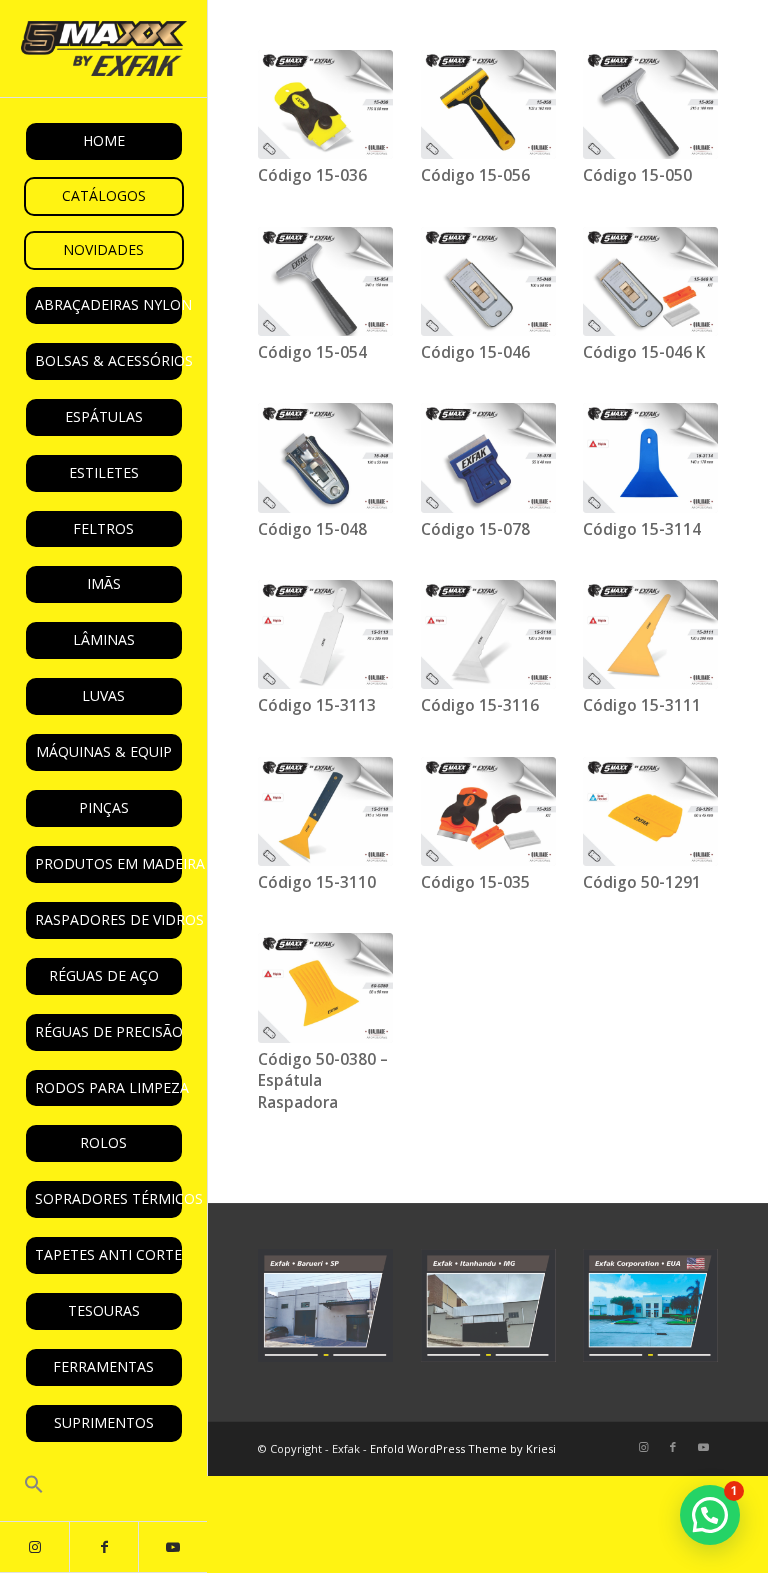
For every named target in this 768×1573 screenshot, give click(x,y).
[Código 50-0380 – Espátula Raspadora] (325, 987)
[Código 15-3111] (650, 634)
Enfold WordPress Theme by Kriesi (463, 1448)
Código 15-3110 (317, 882)
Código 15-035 (475, 882)
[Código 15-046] (488, 281)
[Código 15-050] (650, 104)
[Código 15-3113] (325, 634)
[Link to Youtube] (172, 1547)
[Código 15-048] (325, 457)
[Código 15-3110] (325, 811)
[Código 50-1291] (650, 811)
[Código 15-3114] (650, 457)
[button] (104, 1486)
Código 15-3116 (480, 705)
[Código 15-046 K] (650, 281)
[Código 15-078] (488, 457)
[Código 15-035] (488, 811)
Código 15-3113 (317, 705)
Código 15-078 (475, 529)
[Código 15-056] (488, 104)
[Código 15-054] (325, 281)
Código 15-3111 (642, 705)
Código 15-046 (475, 352)
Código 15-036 (312, 175)
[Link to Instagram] (34, 1547)
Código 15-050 (637, 175)
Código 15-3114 (642, 529)
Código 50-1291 (642, 882)
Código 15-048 (312, 529)
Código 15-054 (312, 352)
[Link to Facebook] (103, 1547)
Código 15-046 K (644, 352)
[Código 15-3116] (488, 634)
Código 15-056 (475, 175)
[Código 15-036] (325, 104)
